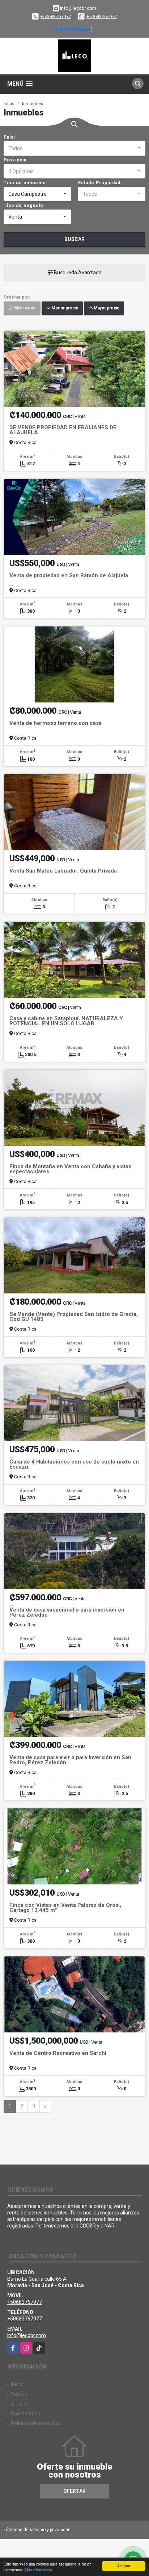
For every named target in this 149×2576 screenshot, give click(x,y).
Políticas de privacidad (36, 2423)
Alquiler (20, 2404)
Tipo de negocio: (24, 206)
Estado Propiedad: (100, 183)
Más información (39, 2570)
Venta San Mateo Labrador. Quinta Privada (63, 871)
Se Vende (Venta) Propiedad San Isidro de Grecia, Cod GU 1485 (74, 1317)
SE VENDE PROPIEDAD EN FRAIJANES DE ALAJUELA (63, 430)
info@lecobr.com (27, 2335)
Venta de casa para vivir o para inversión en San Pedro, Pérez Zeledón (70, 1760)
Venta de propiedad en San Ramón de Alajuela (69, 575)
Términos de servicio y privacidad (37, 2530)
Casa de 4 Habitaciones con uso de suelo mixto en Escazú (74, 1464)
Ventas (19, 2394)
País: (9, 137)
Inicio (9, 104)
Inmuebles (33, 104)
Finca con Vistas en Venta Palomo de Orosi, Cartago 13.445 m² (65, 1908)
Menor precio (64, 308)
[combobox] (74, 148)
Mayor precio (106, 308)
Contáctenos (25, 2414)
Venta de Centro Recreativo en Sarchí (58, 2053)
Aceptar (124, 2566)
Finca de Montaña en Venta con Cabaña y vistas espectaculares (70, 1169)
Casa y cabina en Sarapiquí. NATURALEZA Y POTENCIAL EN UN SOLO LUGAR (66, 1021)
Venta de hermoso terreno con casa (56, 723)
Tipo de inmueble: (25, 183)
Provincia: (16, 160)
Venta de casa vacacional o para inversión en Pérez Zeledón (67, 1612)
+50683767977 (56, 16)
